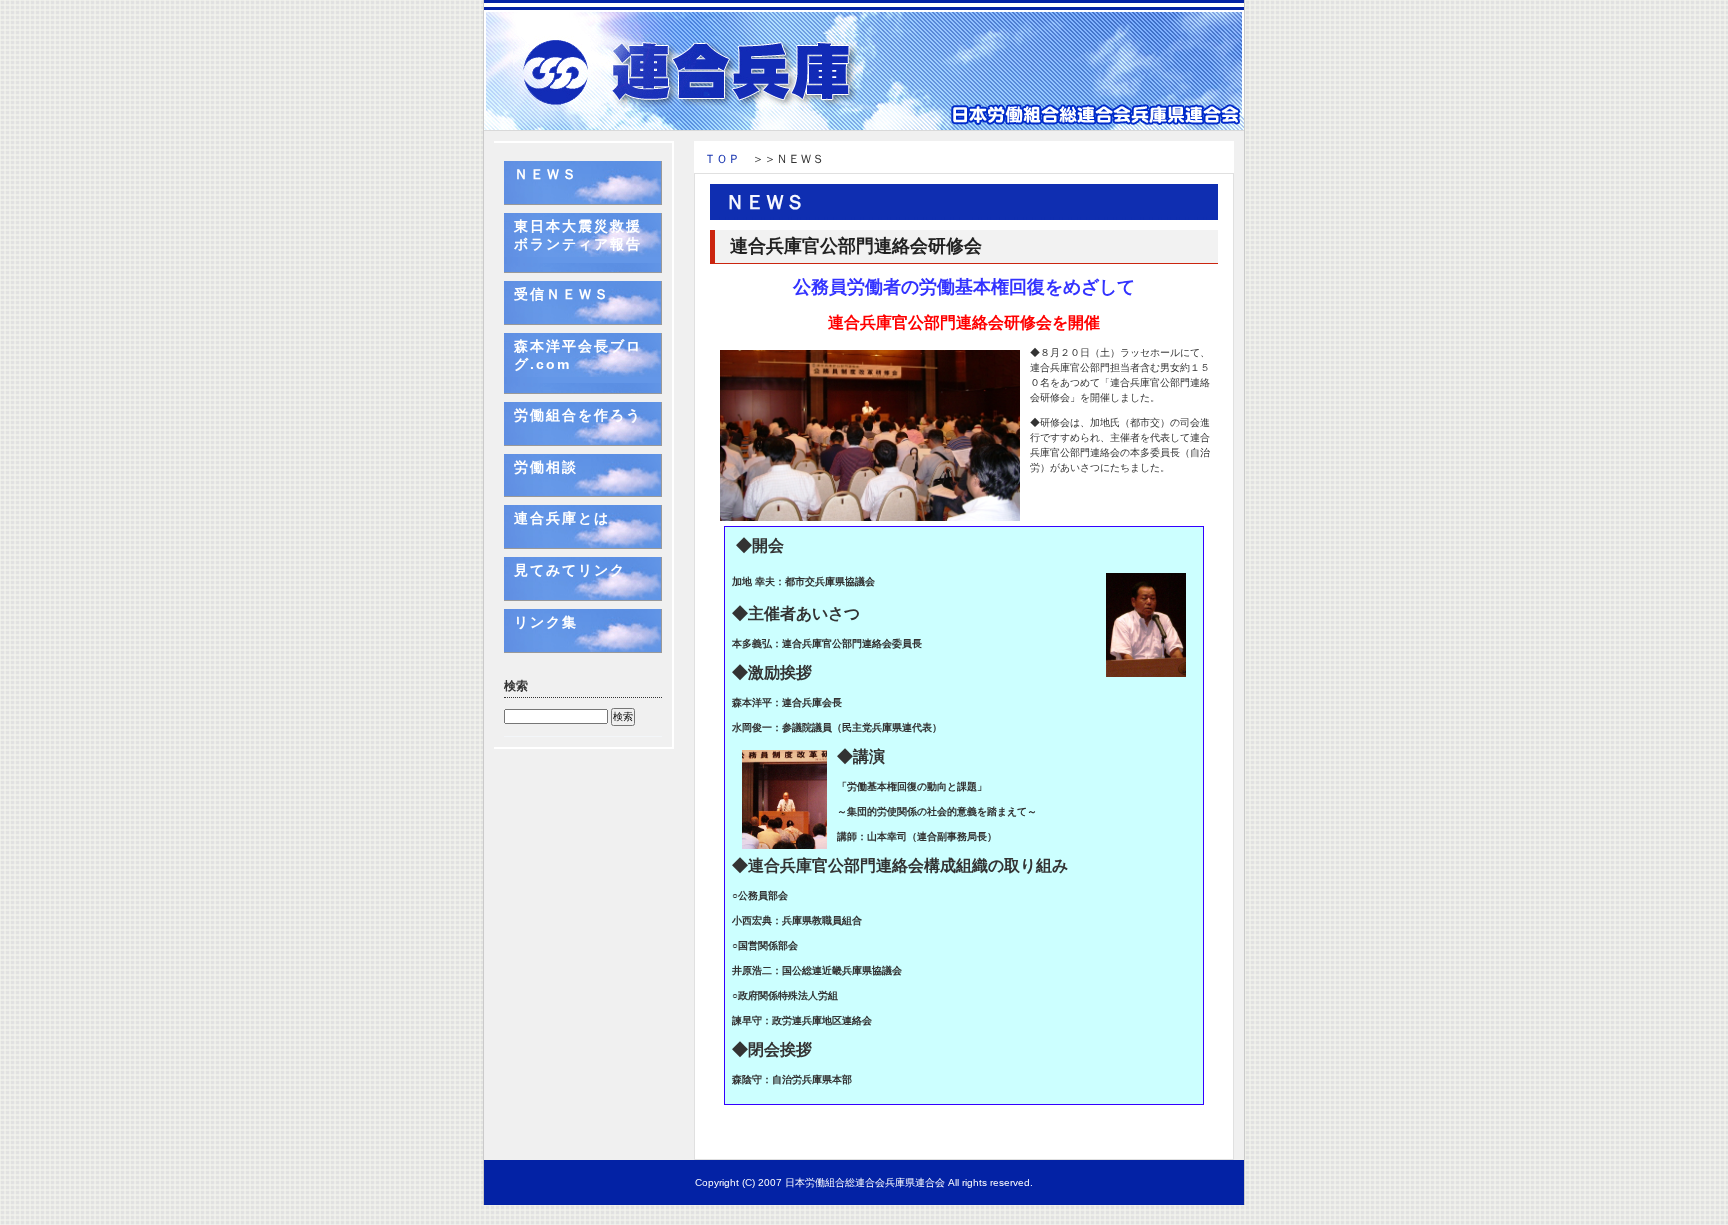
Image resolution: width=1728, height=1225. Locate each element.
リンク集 (546, 622)
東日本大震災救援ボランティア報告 (578, 235)
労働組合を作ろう (578, 415)
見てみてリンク (570, 570)
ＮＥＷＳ (546, 174)
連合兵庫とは (562, 518)
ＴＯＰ (722, 159)
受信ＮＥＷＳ (562, 294)
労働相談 (546, 467)
